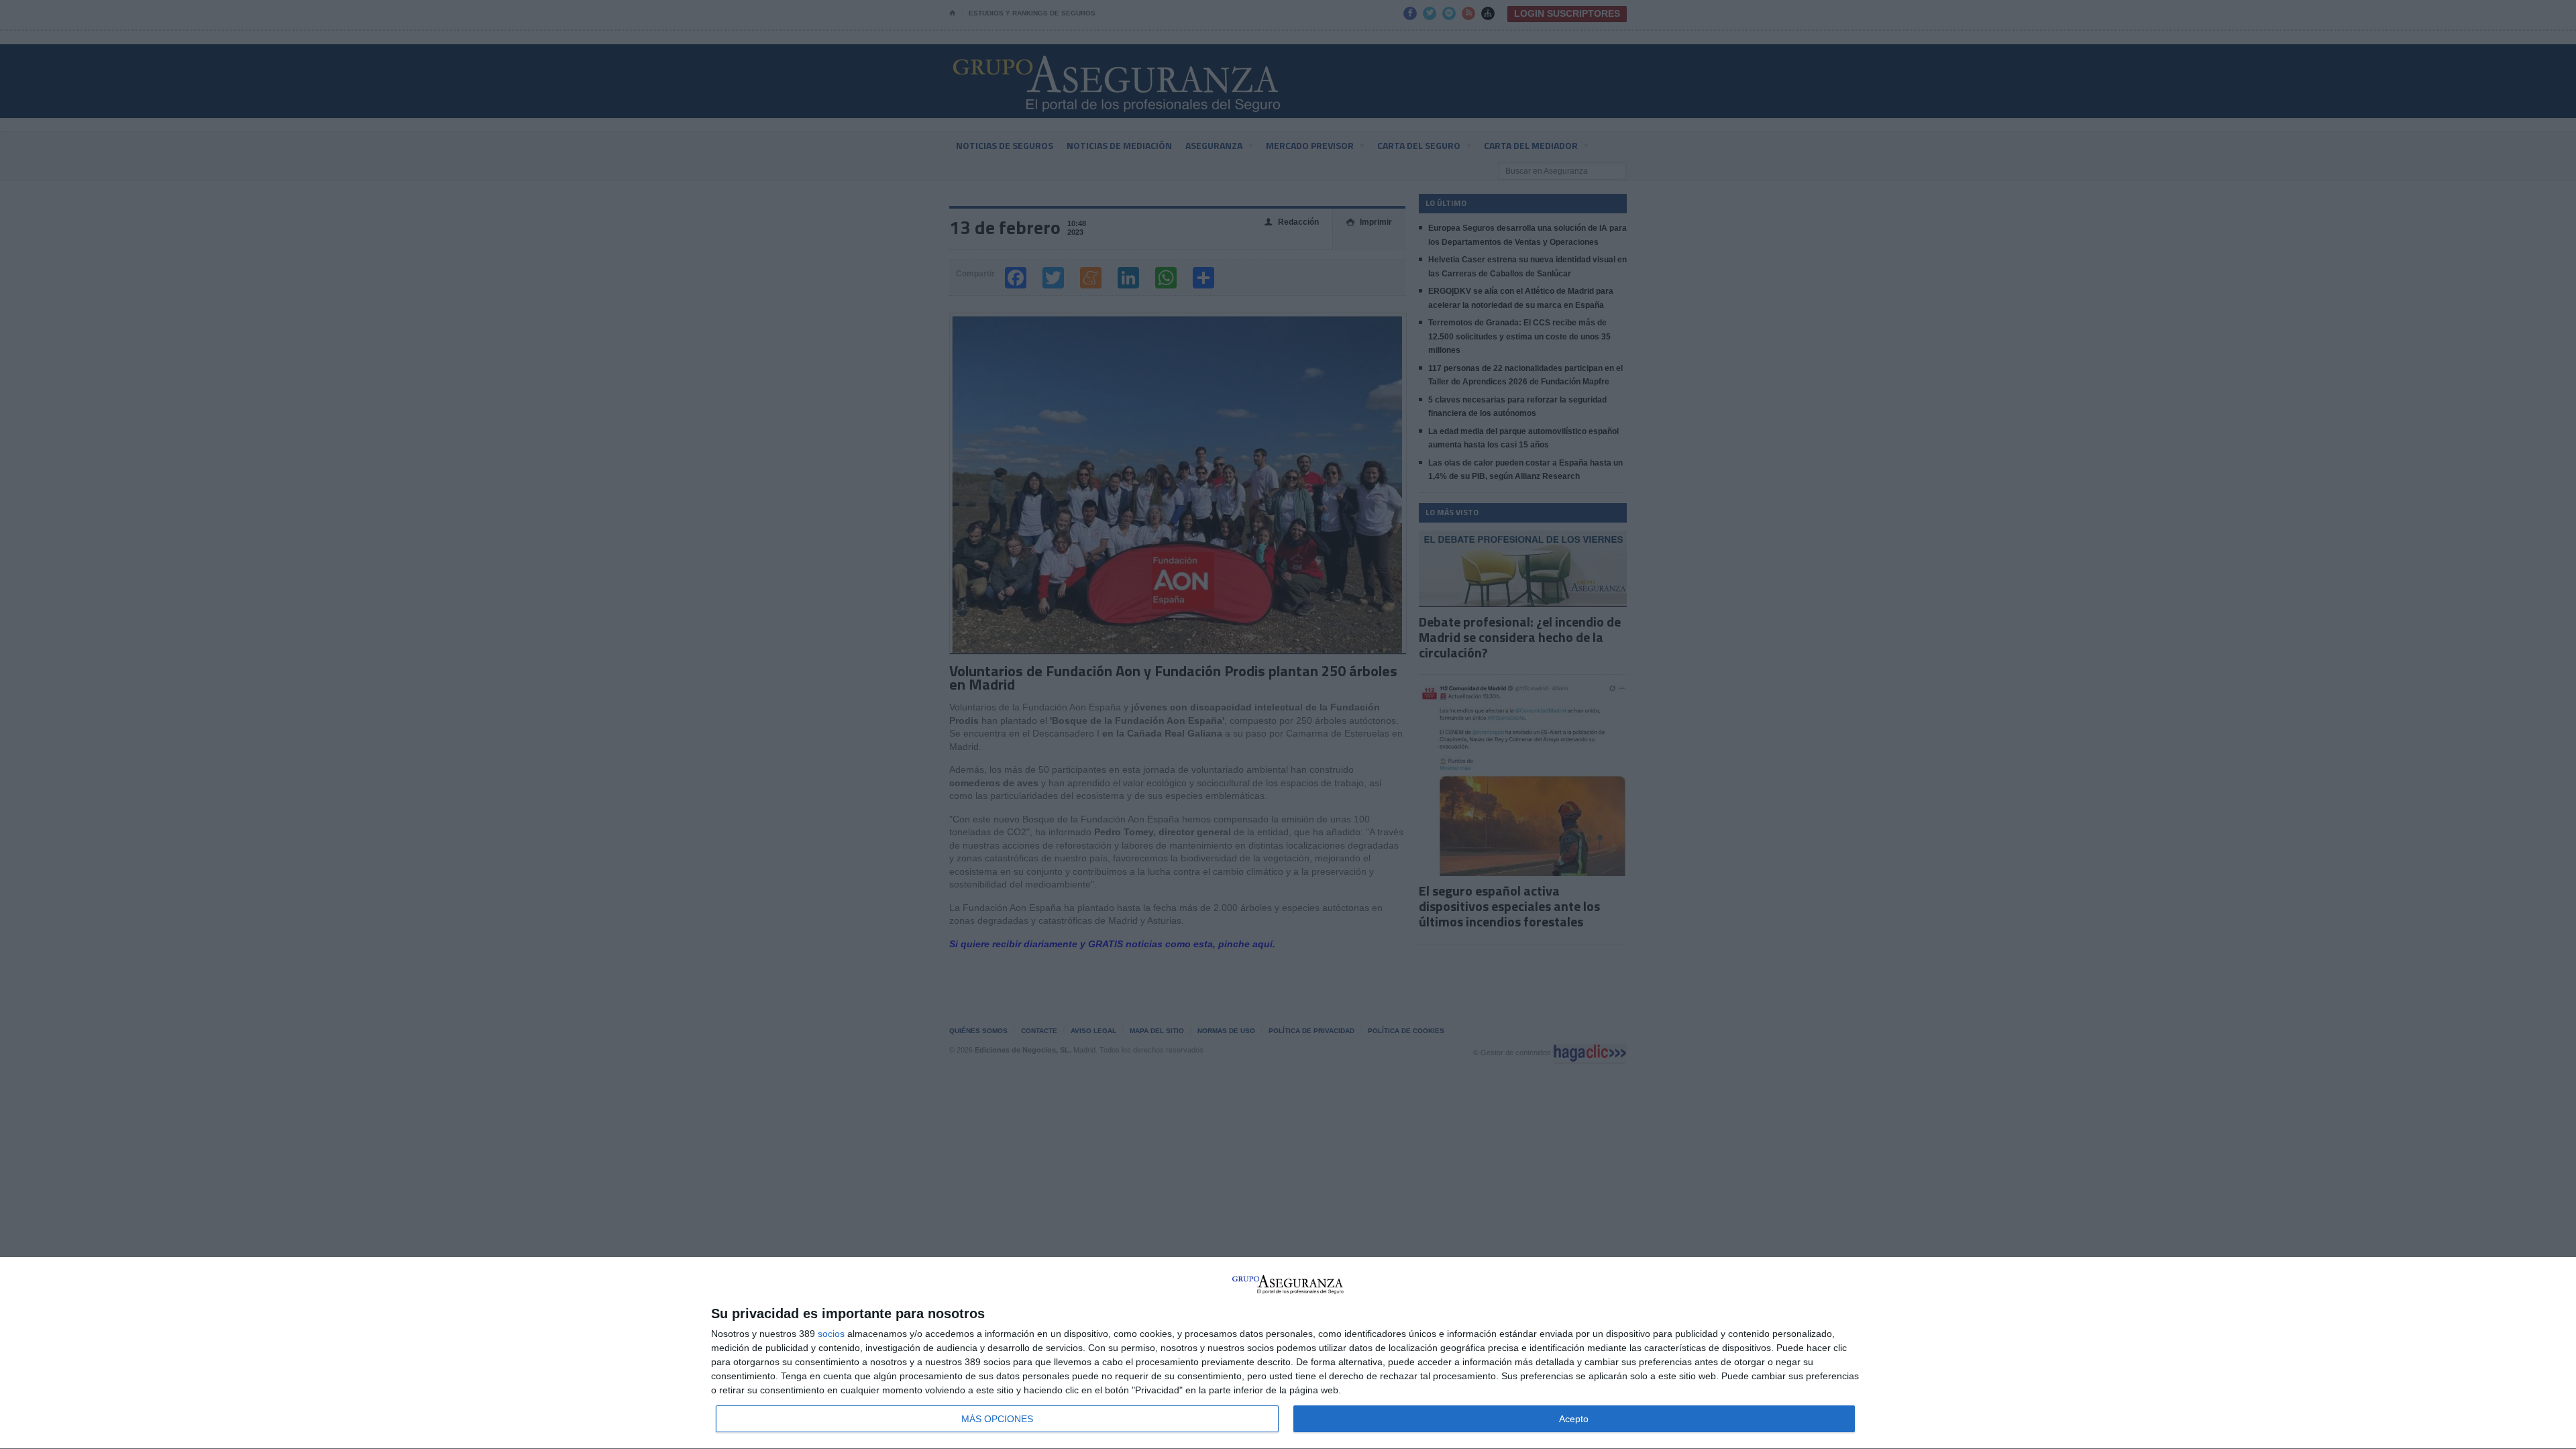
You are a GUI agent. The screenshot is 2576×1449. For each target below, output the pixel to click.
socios (831, 1334)
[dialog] (1288, 1353)
